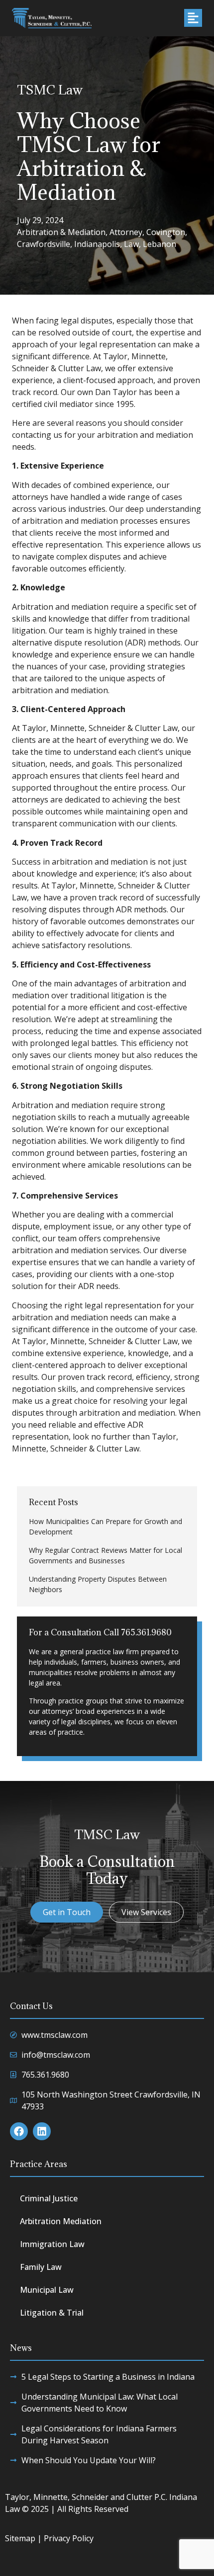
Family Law (41, 2267)
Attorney (126, 232)
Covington (166, 232)
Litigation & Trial (52, 2313)
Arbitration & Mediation (61, 232)
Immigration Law (52, 2244)
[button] (193, 18)
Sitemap (20, 2538)
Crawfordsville (44, 244)
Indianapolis (97, 244)
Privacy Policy (69, 2538)
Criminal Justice (49, 2198)
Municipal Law (47, 2290)
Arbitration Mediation (61, 2221)
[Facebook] (19, 2131)
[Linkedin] (42, 2131)
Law (131, 244)
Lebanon (160, 244)
